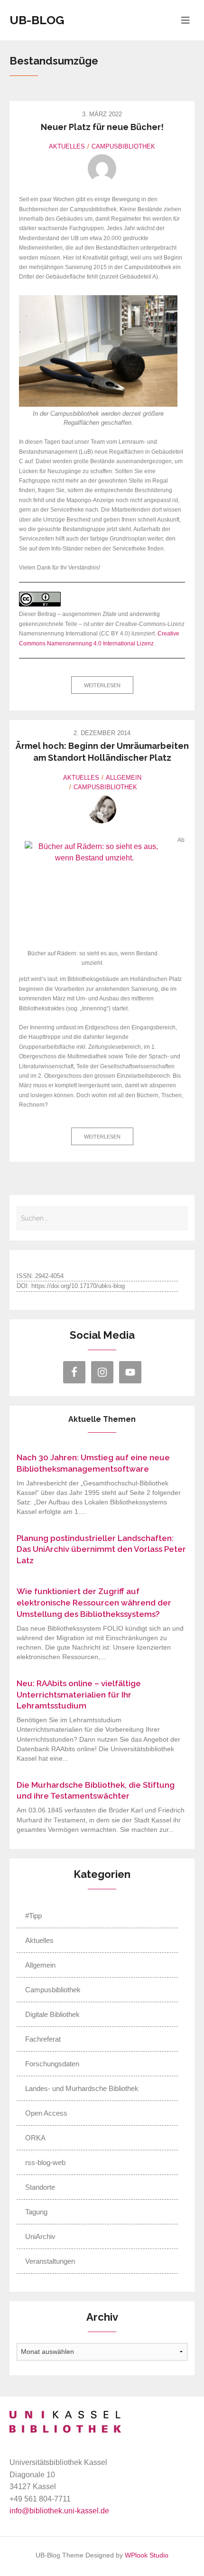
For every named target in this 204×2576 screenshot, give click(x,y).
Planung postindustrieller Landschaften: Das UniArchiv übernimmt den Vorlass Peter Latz (101, 1549)
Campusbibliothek (123, 146)
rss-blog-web (45, 2162)
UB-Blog (37, 20)
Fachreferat (43, 2039)
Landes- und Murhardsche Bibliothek (82, 2088)
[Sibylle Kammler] (102, 168)
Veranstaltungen (50, 2261)
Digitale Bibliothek (52, 2014)
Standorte (40, 2187)
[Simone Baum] (102, 809)
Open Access (46, 2113)
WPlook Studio (147, 2555)
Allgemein (124, 778)
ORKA (35, 2138)
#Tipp (33, 1916)
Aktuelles (67, 146)
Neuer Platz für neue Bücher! (102, 127)
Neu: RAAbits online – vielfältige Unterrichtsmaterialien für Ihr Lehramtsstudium (79, 1695)
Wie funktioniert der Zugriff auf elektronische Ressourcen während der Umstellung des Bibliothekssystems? (94, 1603)
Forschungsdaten (52, 2064)
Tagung (36, 2212)
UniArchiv (40, 2236)
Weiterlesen (102, 685)
